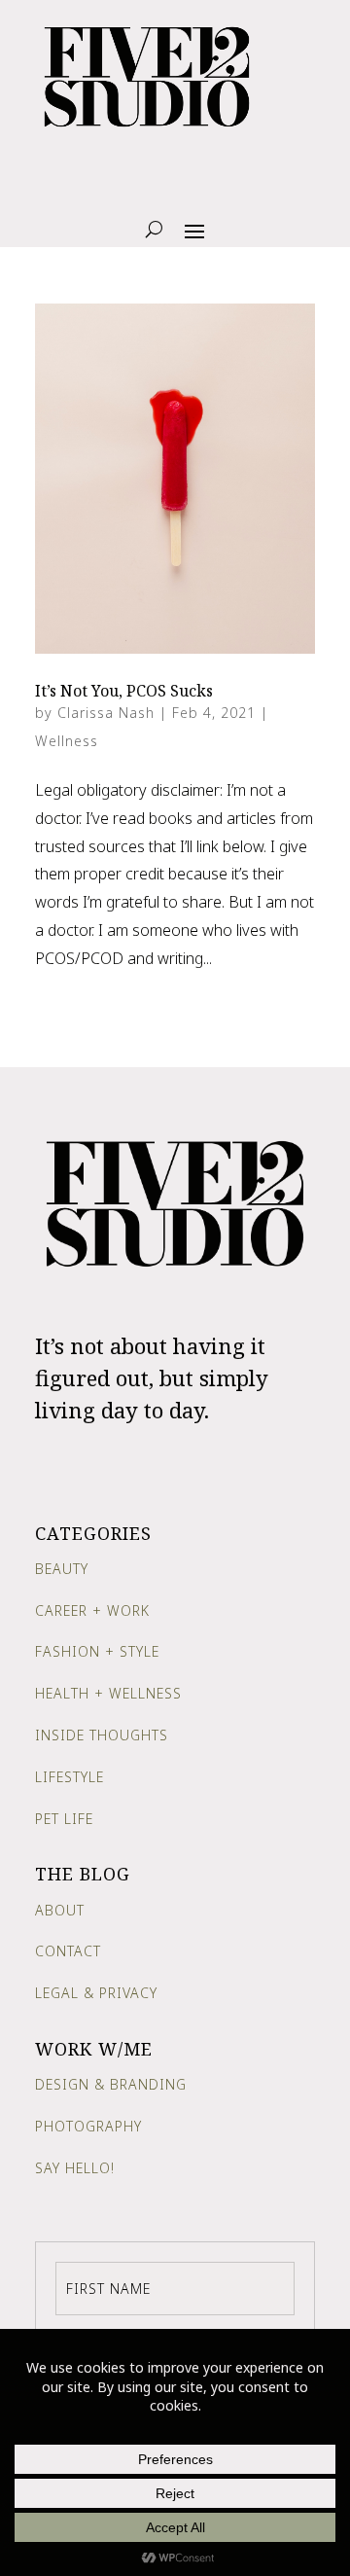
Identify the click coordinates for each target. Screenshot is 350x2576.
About (60, 1910)
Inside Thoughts (102, 1735)
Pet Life (64, 1819)
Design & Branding (111, 2084)
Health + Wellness (108, 1693)
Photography (88, 2126)
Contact (68, 1951)
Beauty (62, 1569)
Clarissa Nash (106, 713)
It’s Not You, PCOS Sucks (124, 691)
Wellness (67, 741)
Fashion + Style (97, 1651)
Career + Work (92, 1610)
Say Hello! (75, 2168)
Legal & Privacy (96, 1993)
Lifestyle (70, 1777)
